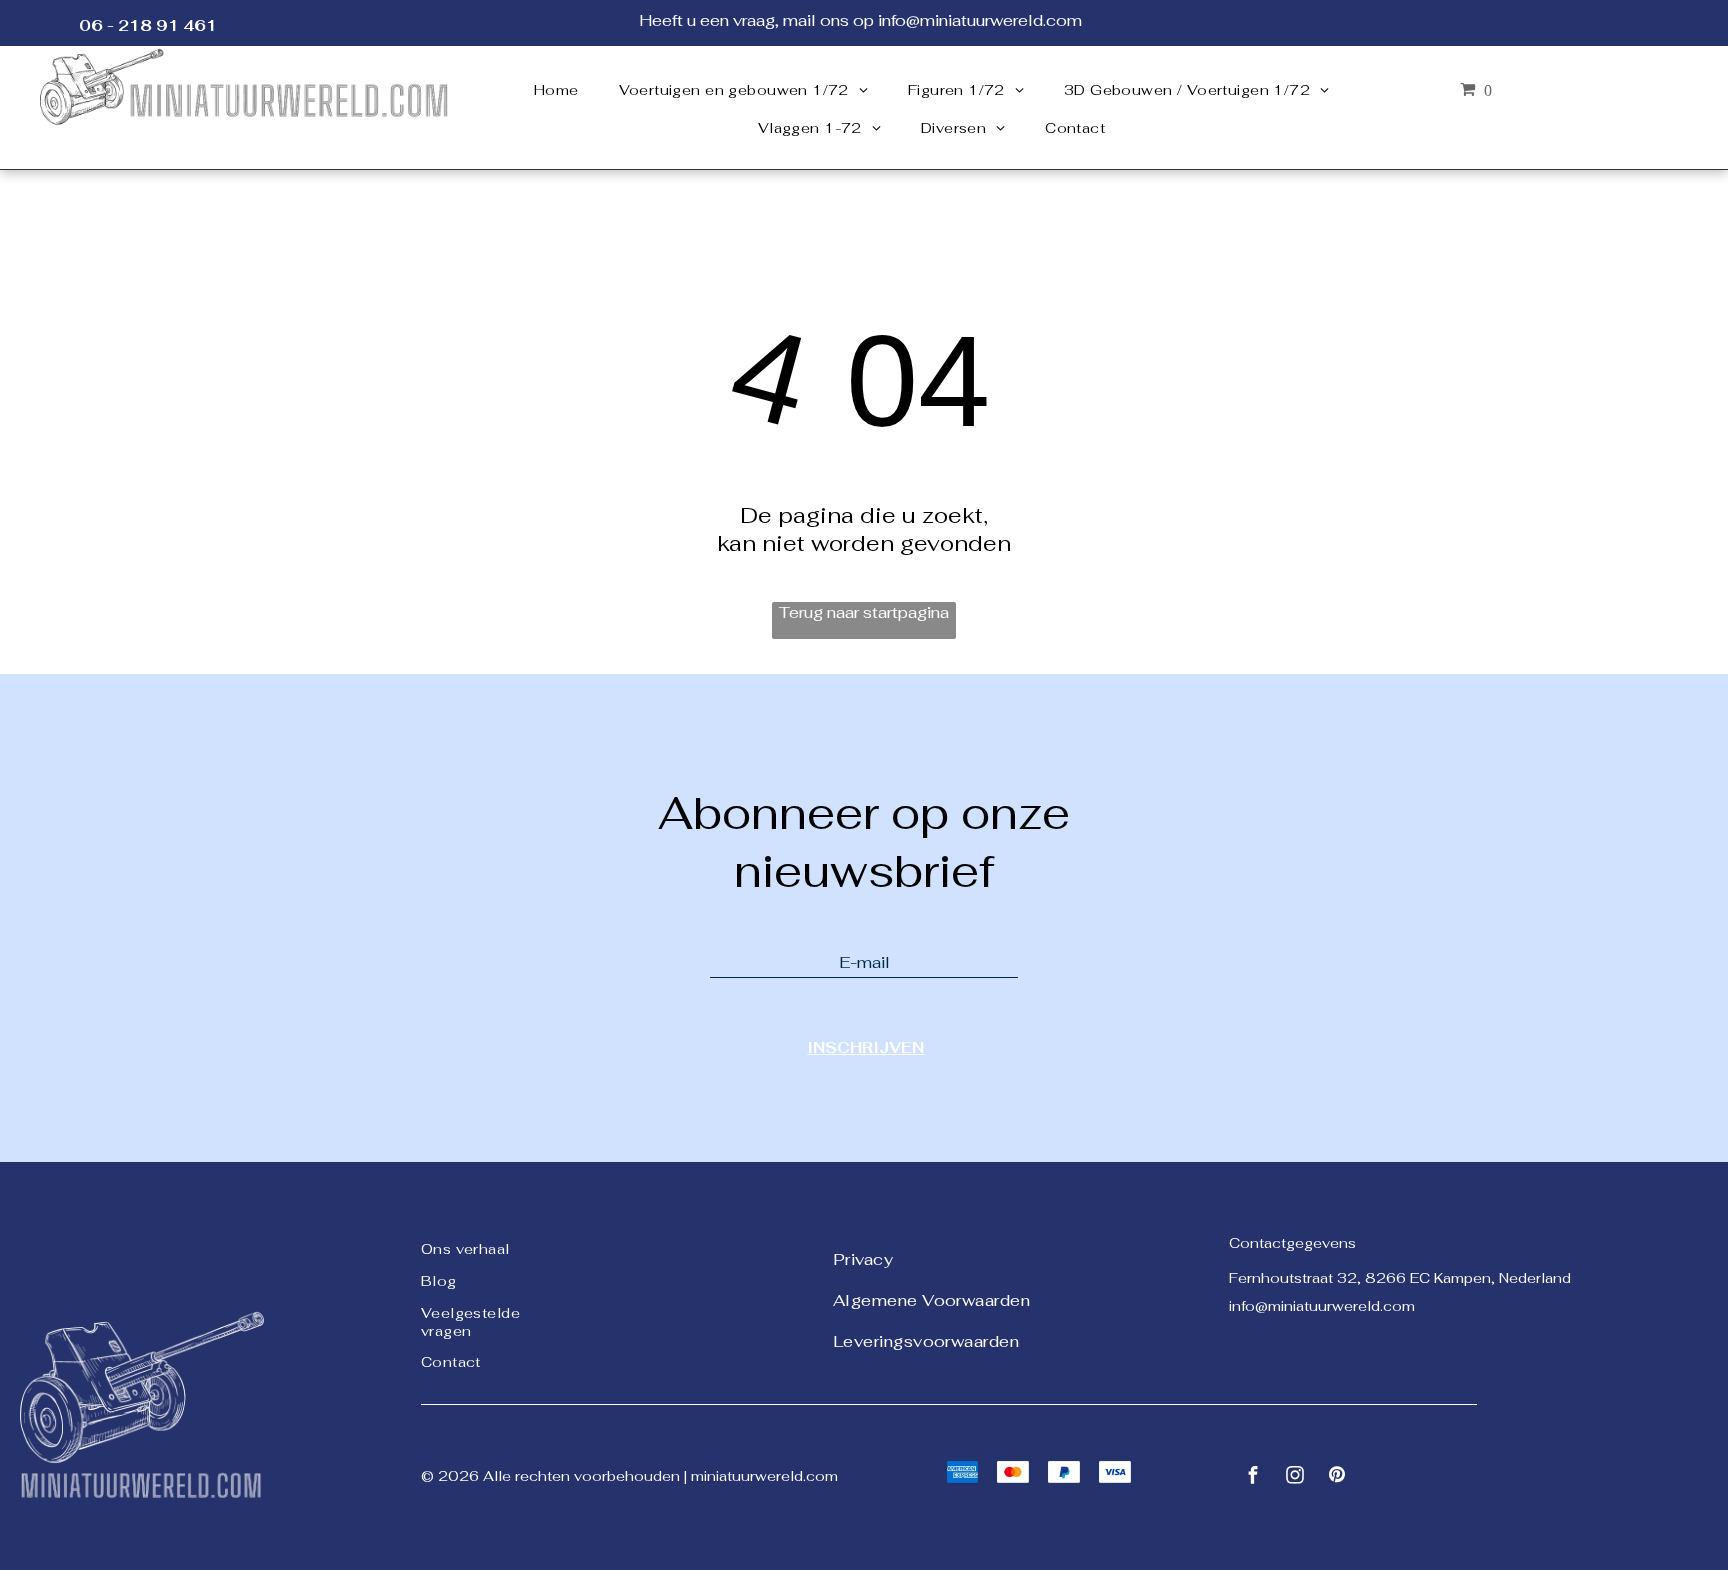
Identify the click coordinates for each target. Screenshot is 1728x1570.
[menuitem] (556, 90)
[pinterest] (1337, 1477)
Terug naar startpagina (864, 612)
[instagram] (1295, 1477)
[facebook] (1253, 1477)
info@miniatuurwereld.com (1322, 1306)
